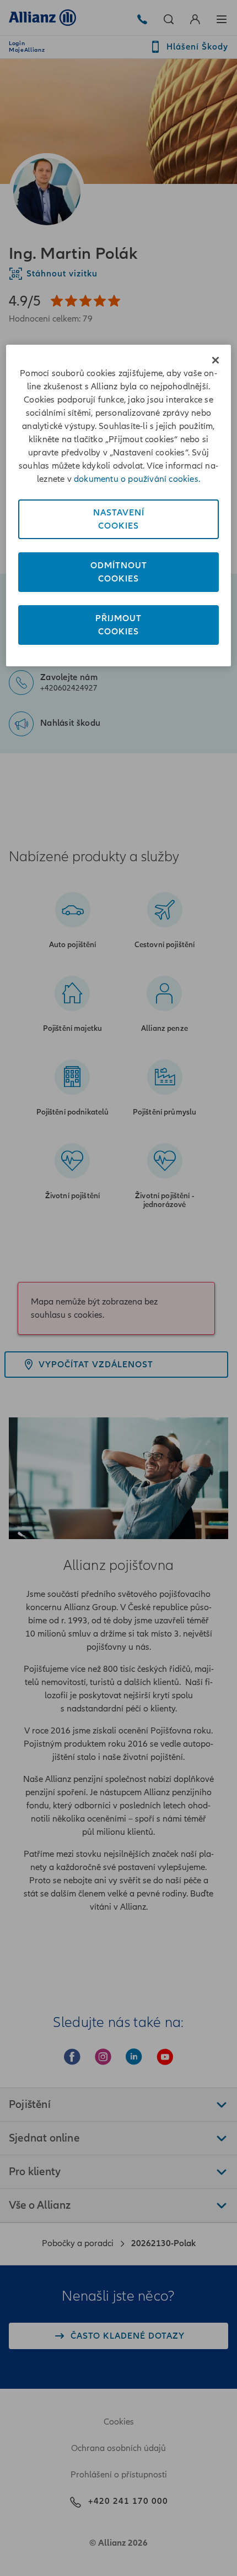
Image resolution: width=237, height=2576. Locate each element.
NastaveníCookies (119, 519)
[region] (119, 506)
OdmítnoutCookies (119, 572)
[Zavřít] (216, 360)
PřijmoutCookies (118, 625)
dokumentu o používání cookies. (137, 479)
